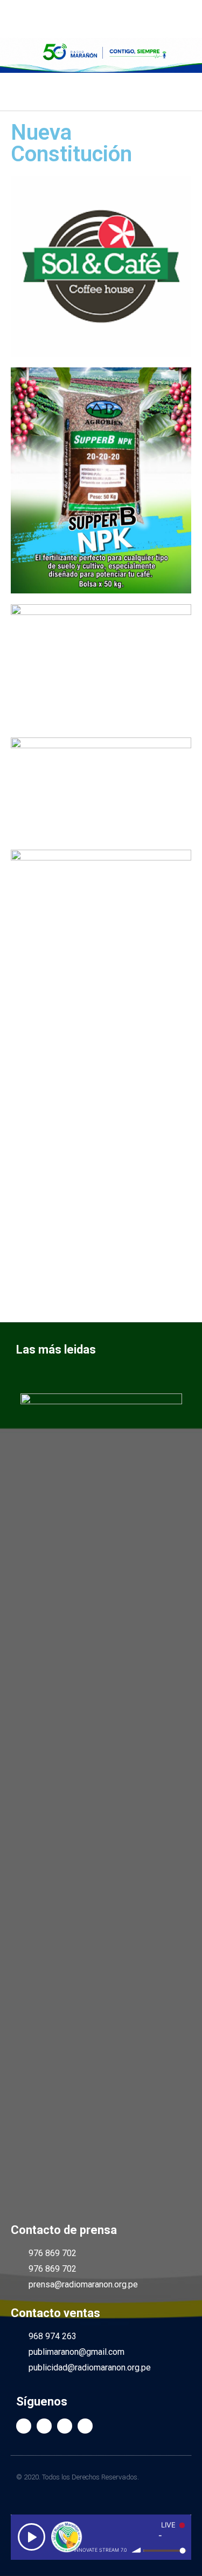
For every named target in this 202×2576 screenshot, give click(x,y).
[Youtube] (65, 2426)
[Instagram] (85, 2426)
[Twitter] (44, 2426)
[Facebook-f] (24, 2426)
